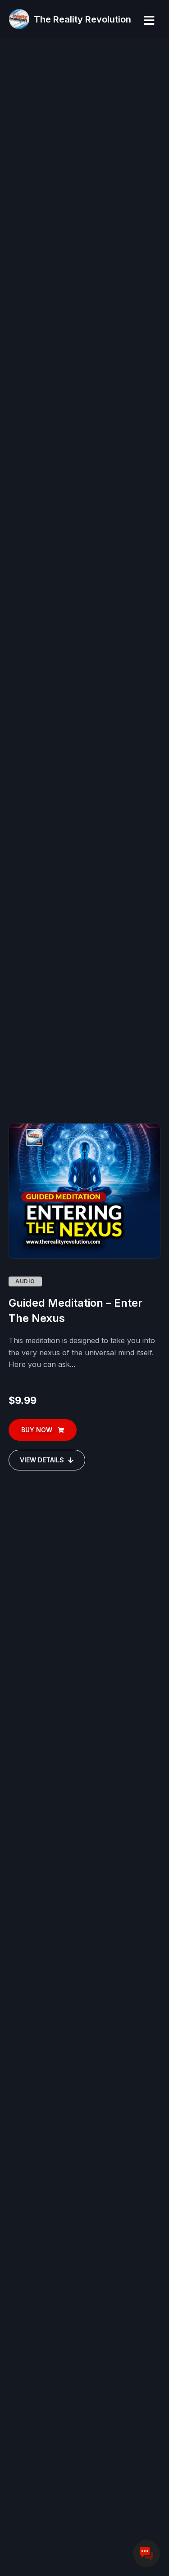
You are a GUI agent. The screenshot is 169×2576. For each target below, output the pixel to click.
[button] (149, 20)
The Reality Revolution (82, 19)
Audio (25, 1281)
